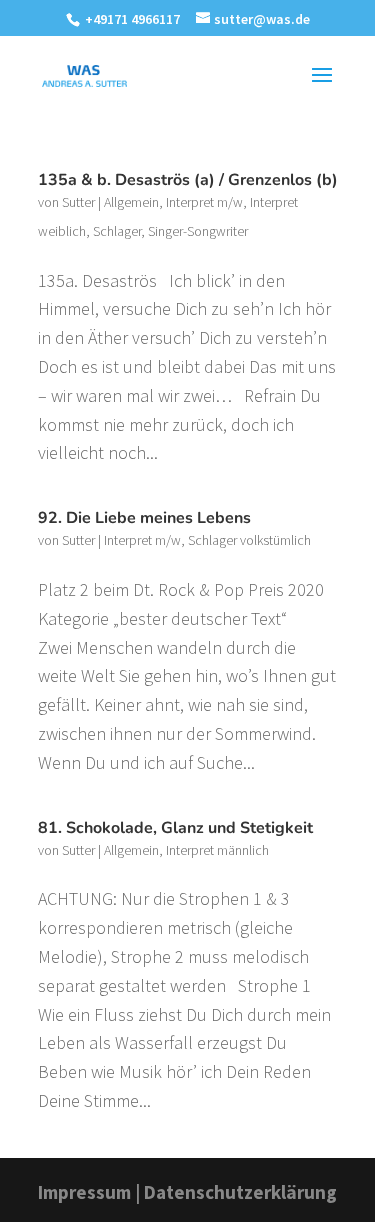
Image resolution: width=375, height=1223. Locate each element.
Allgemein (131, 202)
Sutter (78, 202)
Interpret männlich (217, 850)
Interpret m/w (204, 202)
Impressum (84, 1192)
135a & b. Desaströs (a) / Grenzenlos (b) (188, 180)
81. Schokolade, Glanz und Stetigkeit (175, 828)
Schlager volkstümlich (249, 540)
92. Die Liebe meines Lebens (144, 518)
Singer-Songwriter (198, 231)
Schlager (117, 231)
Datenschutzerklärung (240, 1192)
